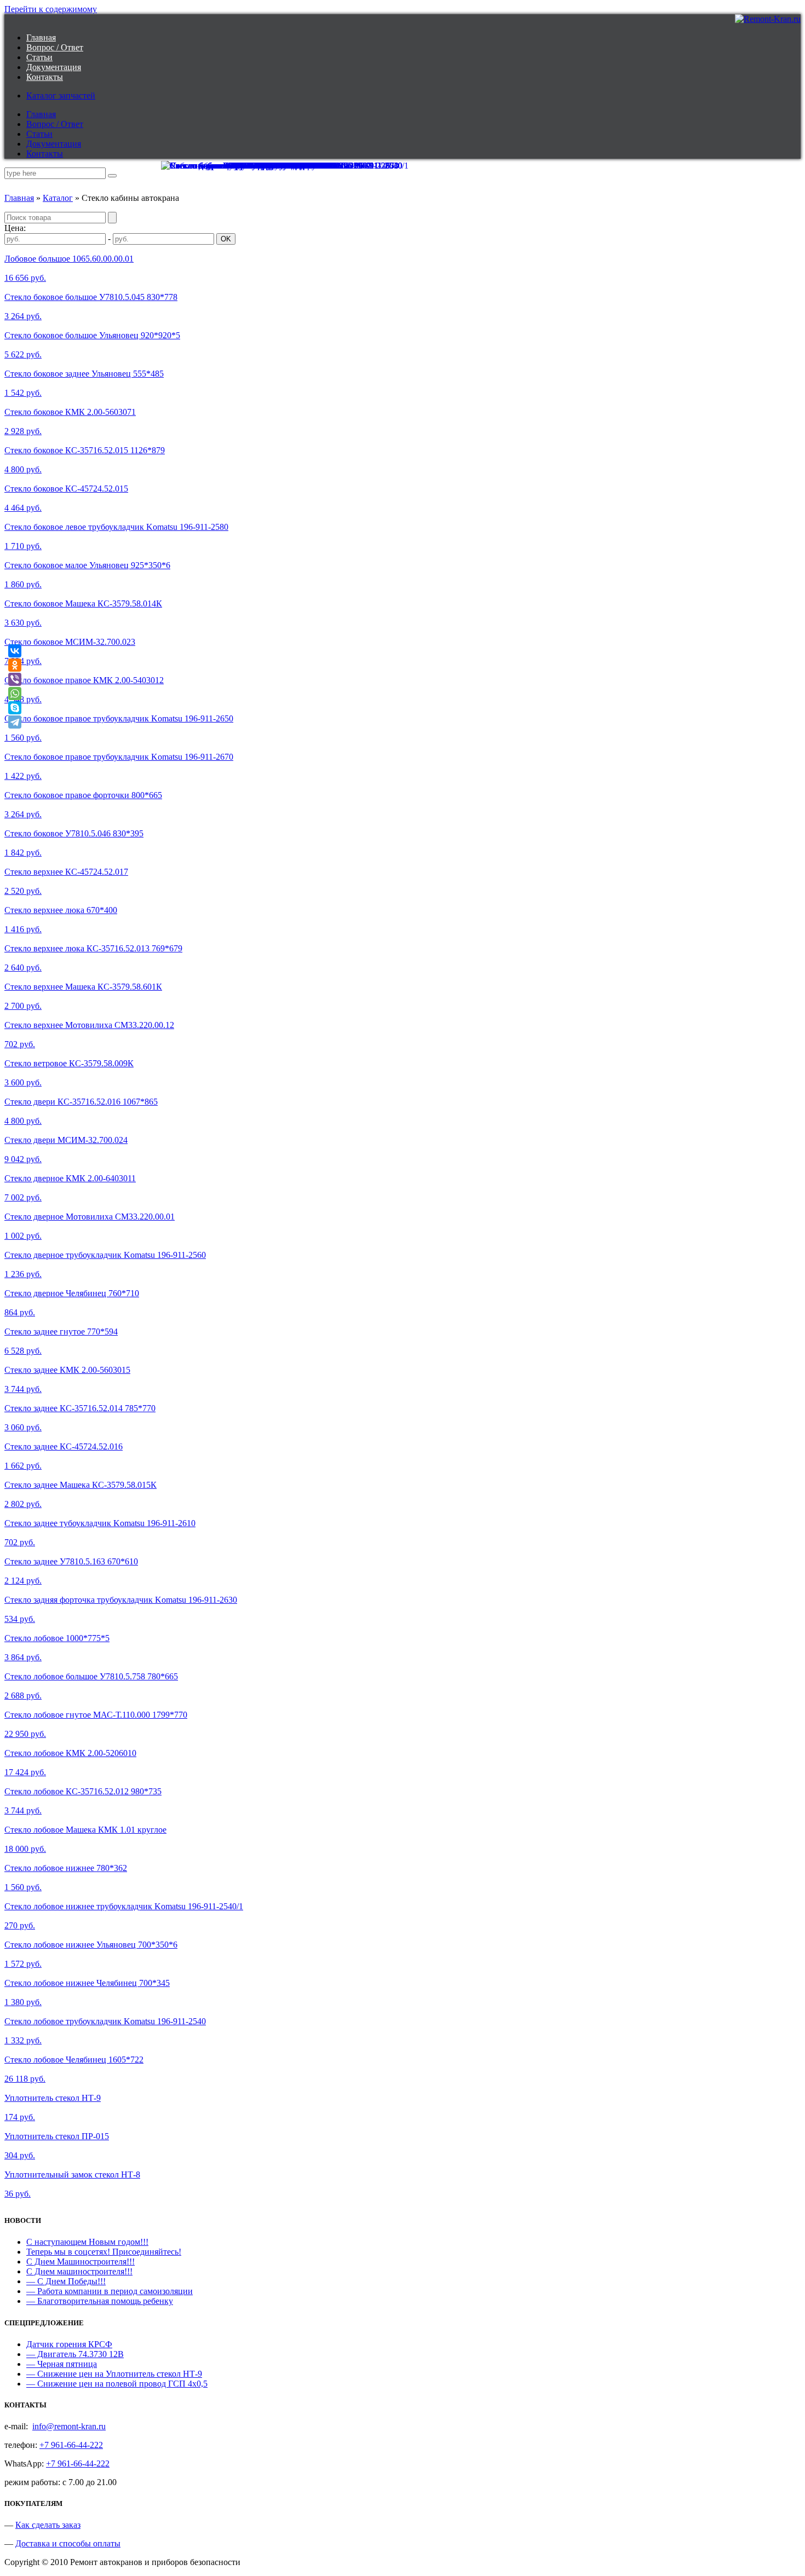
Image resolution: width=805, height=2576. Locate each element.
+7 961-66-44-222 (71, 2445)
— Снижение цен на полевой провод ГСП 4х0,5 (117, 2384)
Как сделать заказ (48, 2525)
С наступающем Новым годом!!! (87, 2242)
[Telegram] (15, 722)
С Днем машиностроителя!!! (79, 2271)
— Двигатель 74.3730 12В (75, 2354)
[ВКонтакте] (15, 651)
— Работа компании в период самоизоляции (110, 2291)
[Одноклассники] (15, 665)
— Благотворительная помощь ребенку (100, 2301)
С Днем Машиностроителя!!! (81, 2262)
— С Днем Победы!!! (66, 2281)
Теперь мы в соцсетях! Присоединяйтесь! (104, 2252)
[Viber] (15, 679)
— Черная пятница (62, 2364)
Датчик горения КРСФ (69, 2344)
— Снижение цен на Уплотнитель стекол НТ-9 (114, 2374)
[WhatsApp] (15, 694)
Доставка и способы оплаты (68, 2543)
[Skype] (15, 708)
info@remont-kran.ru (69, 2426)
